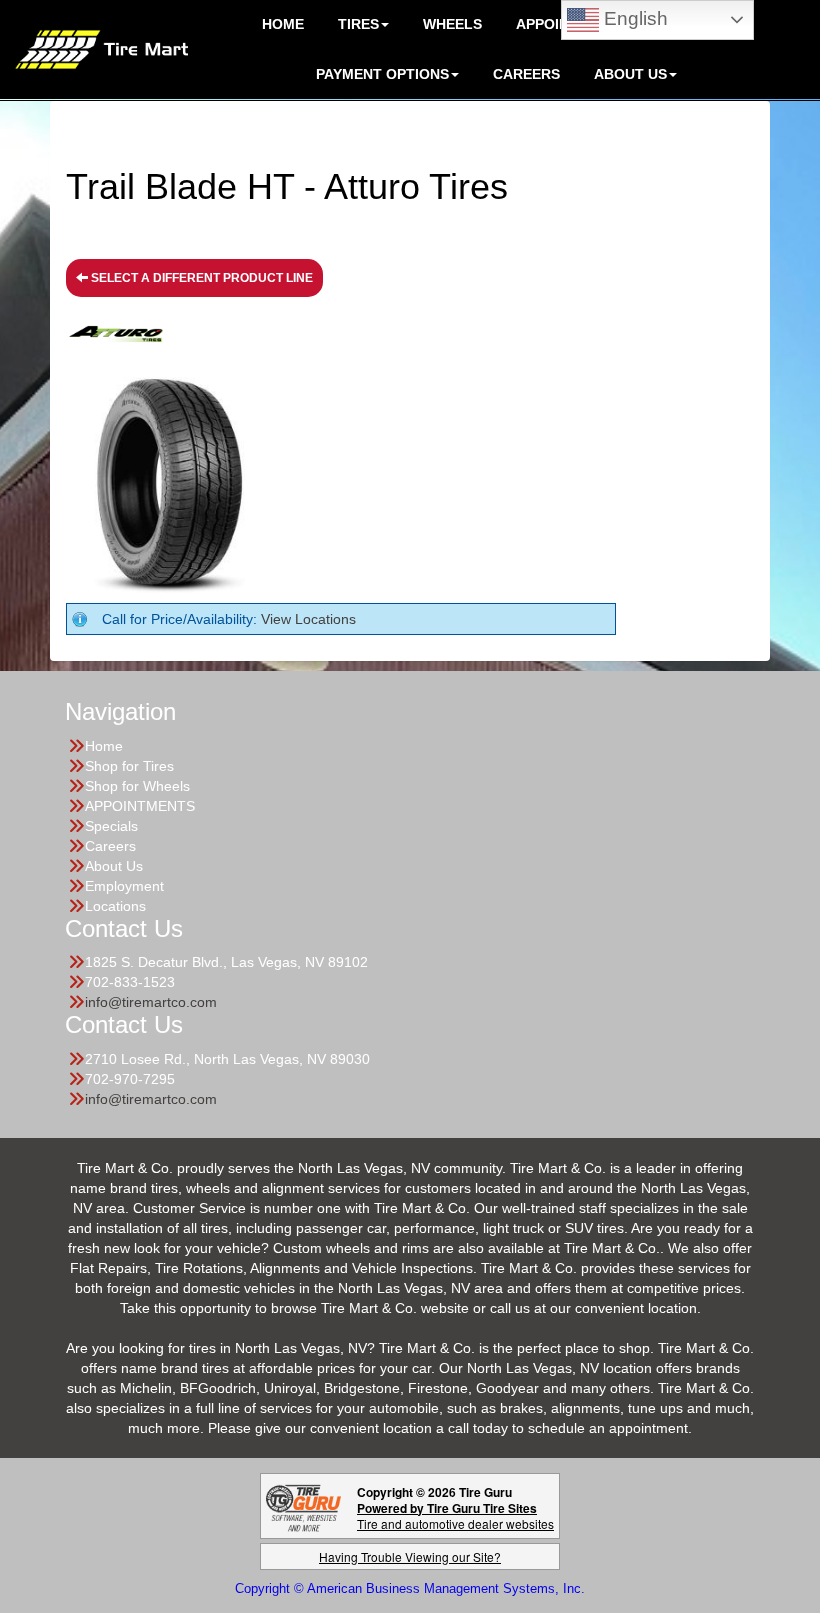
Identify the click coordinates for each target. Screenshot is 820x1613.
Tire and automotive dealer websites (455, 1515)
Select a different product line (200, 278)
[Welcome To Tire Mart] (101, 48)
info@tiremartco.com (151, 1002)
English (633, 18)
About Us (114, 866)
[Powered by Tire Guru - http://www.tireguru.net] (303, 1506)
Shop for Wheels (137, 786)
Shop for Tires (129, 766)
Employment (124, 886)
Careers (526, 74)
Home (104, 746)
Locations (115, 906)
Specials (111, 826)
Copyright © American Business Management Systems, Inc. (410, 1588)
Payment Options (382, 74)
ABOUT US (630, 74)
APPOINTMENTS (140, 806)
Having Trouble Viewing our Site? (410, 1556)
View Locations (308, 619)
